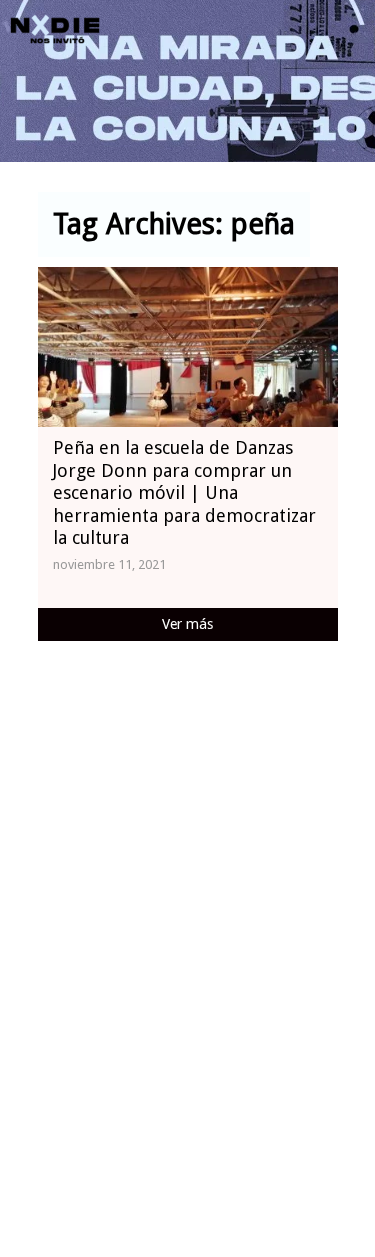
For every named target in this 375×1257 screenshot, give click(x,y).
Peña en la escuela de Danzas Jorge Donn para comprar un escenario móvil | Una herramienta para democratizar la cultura (184, 492)
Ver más (187, 624)
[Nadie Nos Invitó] (55, 30)
